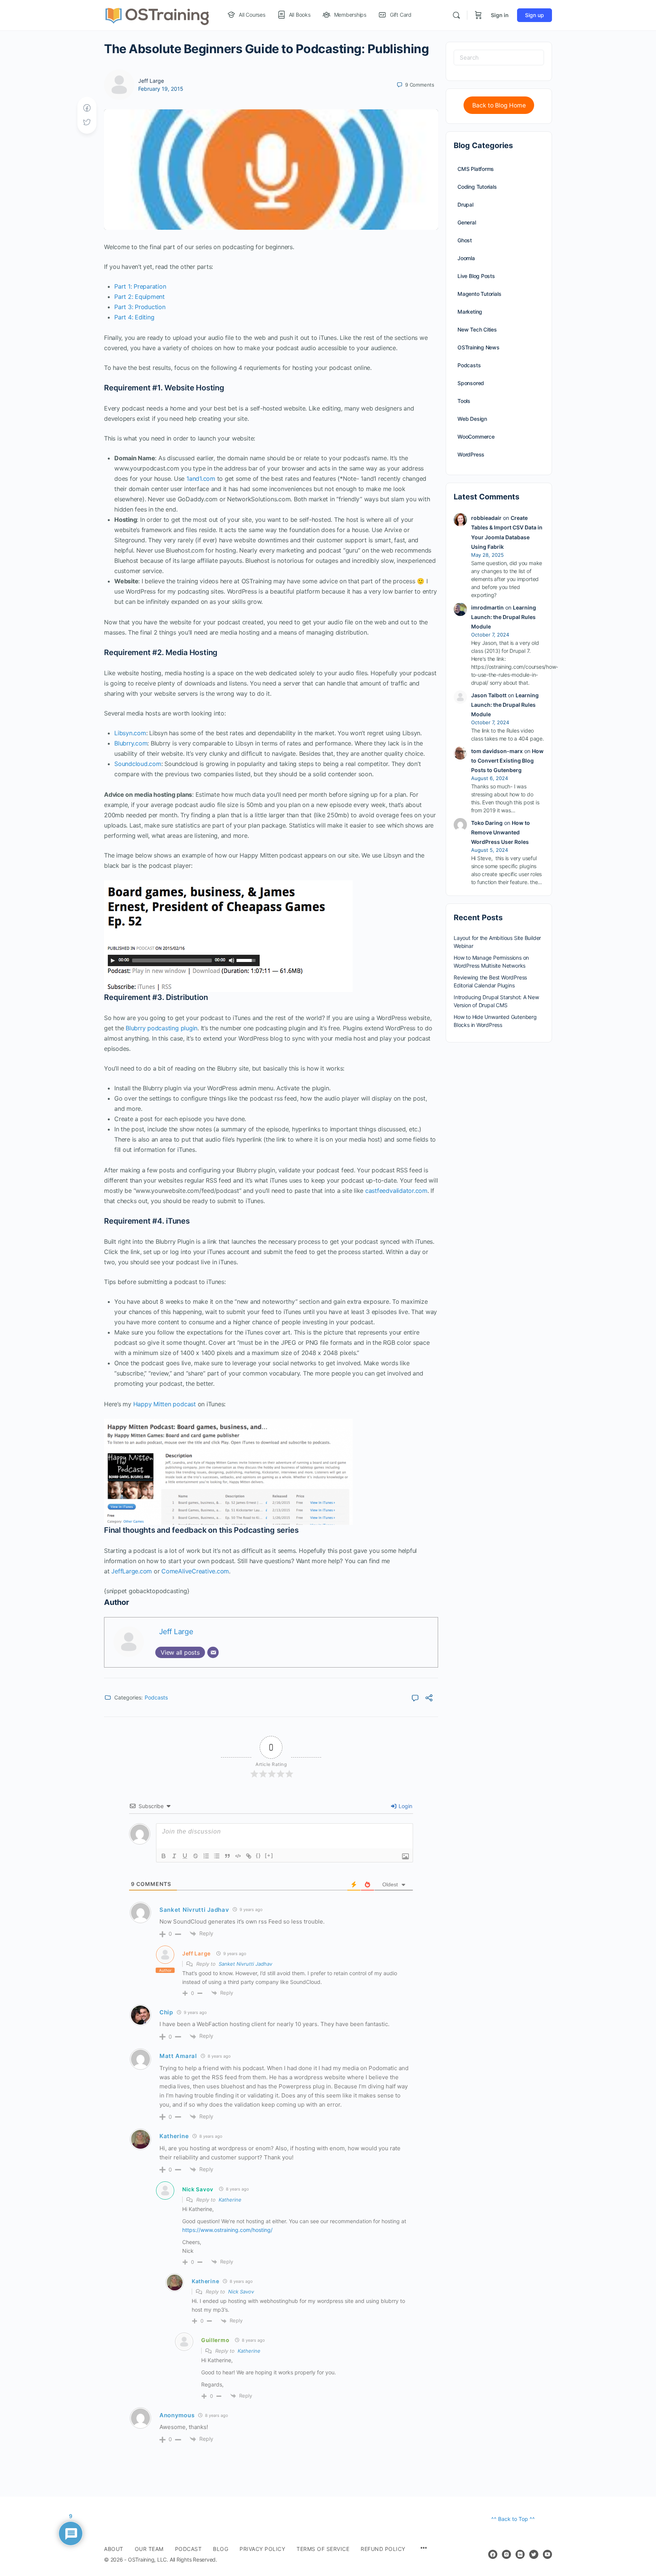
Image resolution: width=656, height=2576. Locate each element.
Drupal (465, 205)
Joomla (466, 258)
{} (259, 1855)
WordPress (471, 454)
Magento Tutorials (479, 294)
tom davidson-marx (497, 751)
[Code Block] (238, 1856)
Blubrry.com (131, 743)
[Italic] (174, 1856)
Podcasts (156, 1697)
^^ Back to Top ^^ (513, 2519)
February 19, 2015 (161, 89)
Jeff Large (151, 81)
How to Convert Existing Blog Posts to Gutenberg (507, 760)
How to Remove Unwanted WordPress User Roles (501, 832)
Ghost (465, 240)
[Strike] (196, 1856)
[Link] (249, 1856)
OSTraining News (479, 347)
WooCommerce (476, 437)
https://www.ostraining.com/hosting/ (227, 2230)
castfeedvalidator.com (396, 1191)
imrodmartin (487, 607)
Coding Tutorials (477, 187)
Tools (464, 401)
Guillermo (215, 2340)
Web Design (472, 419)
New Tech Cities (477, 329)
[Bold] (164, 1856)
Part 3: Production (140, 307)
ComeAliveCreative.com (195, 1571)
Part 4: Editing (134, 317)
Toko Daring (487, 823)
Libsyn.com (130, 733)
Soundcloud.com (138, 764)
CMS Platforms (476, 169)
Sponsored (471, 383)
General (467, 222)
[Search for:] (499, 58)
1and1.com (201, 479)
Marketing (470, 312)
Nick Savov (198, 2189)
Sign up (535, 15)
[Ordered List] (206, 1856)
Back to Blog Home (499, 105)
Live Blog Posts (476, 276)
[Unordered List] (217, 1856)
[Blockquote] (227, 1856)
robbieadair (486, 518)
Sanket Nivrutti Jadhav (245, 1964)
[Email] (213, 1652)
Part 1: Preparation (140, 286)
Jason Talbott (489, 695)
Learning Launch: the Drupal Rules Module (504, 617)
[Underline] (185, 1856)
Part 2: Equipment (140, 297)
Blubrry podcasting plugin (162, 1028)
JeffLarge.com (132, 1571)
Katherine (230, 2200)
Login (405, 1806)
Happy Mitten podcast (165, 1404)
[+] (269, 1855)
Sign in (500, 15)
